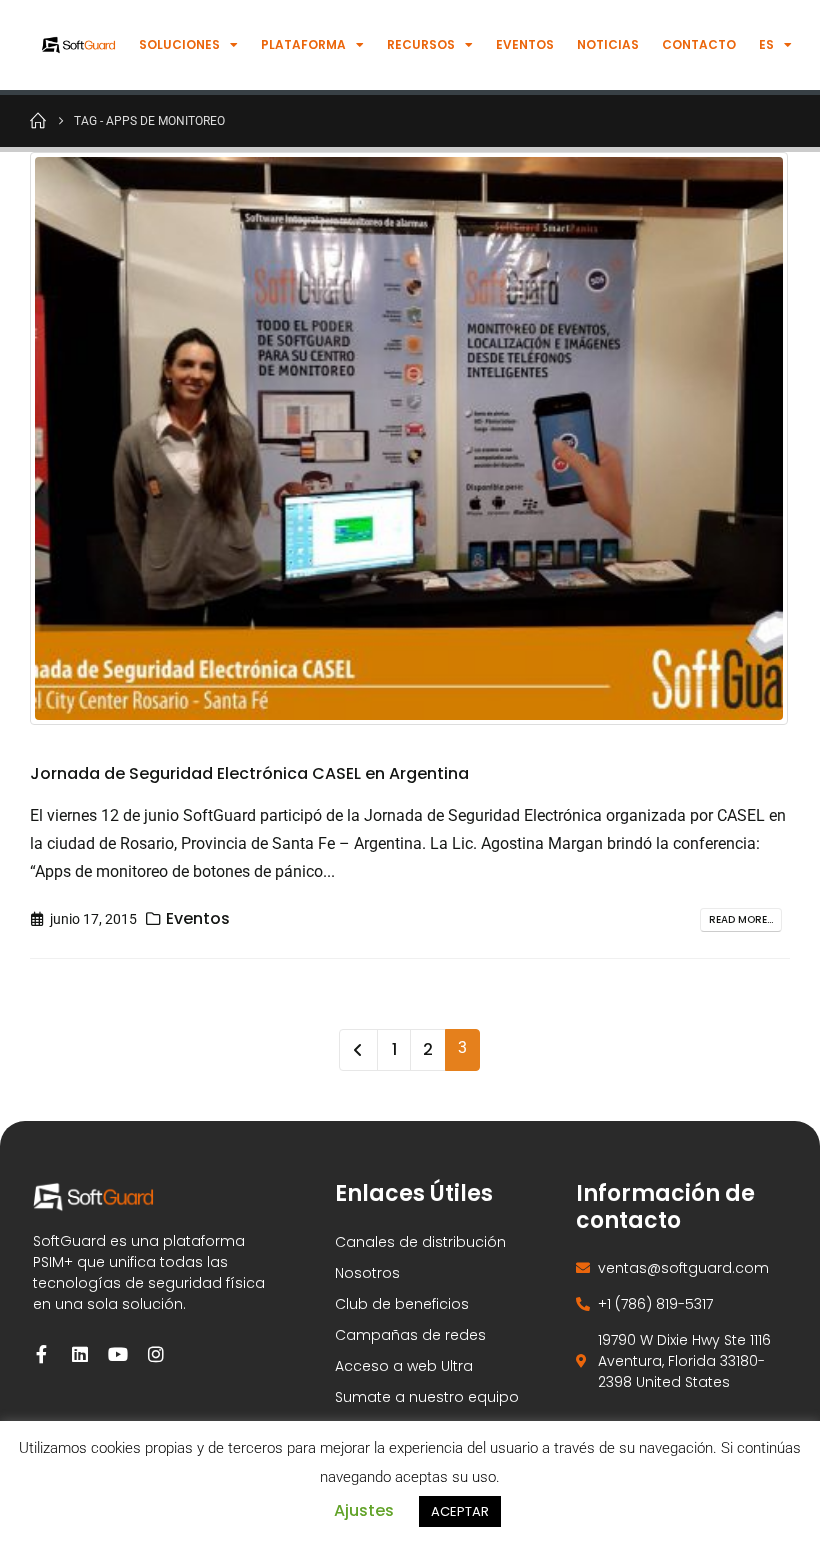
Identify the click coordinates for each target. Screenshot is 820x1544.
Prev (359, 1050)
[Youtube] (118, 1354)
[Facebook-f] (42, 1354)
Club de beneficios (402, 1304)
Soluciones (179, 44)
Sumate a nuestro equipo (427, 1397)
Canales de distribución (420, 1242)
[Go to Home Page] (38, 120)
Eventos (525, 44)
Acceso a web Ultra (404, 1366)
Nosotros (367, 1273)
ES (766, 44)
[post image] (410, 438)
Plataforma (303, 44)
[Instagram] (156, 1354)
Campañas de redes (410, 1335)
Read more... (741, 919)
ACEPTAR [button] (460, 1511)
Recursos (421, 44)
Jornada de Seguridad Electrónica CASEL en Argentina (249, 773)
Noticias (608, 44)
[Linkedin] (80, 1354)
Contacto (699, 44)
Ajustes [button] (364, 1510)
